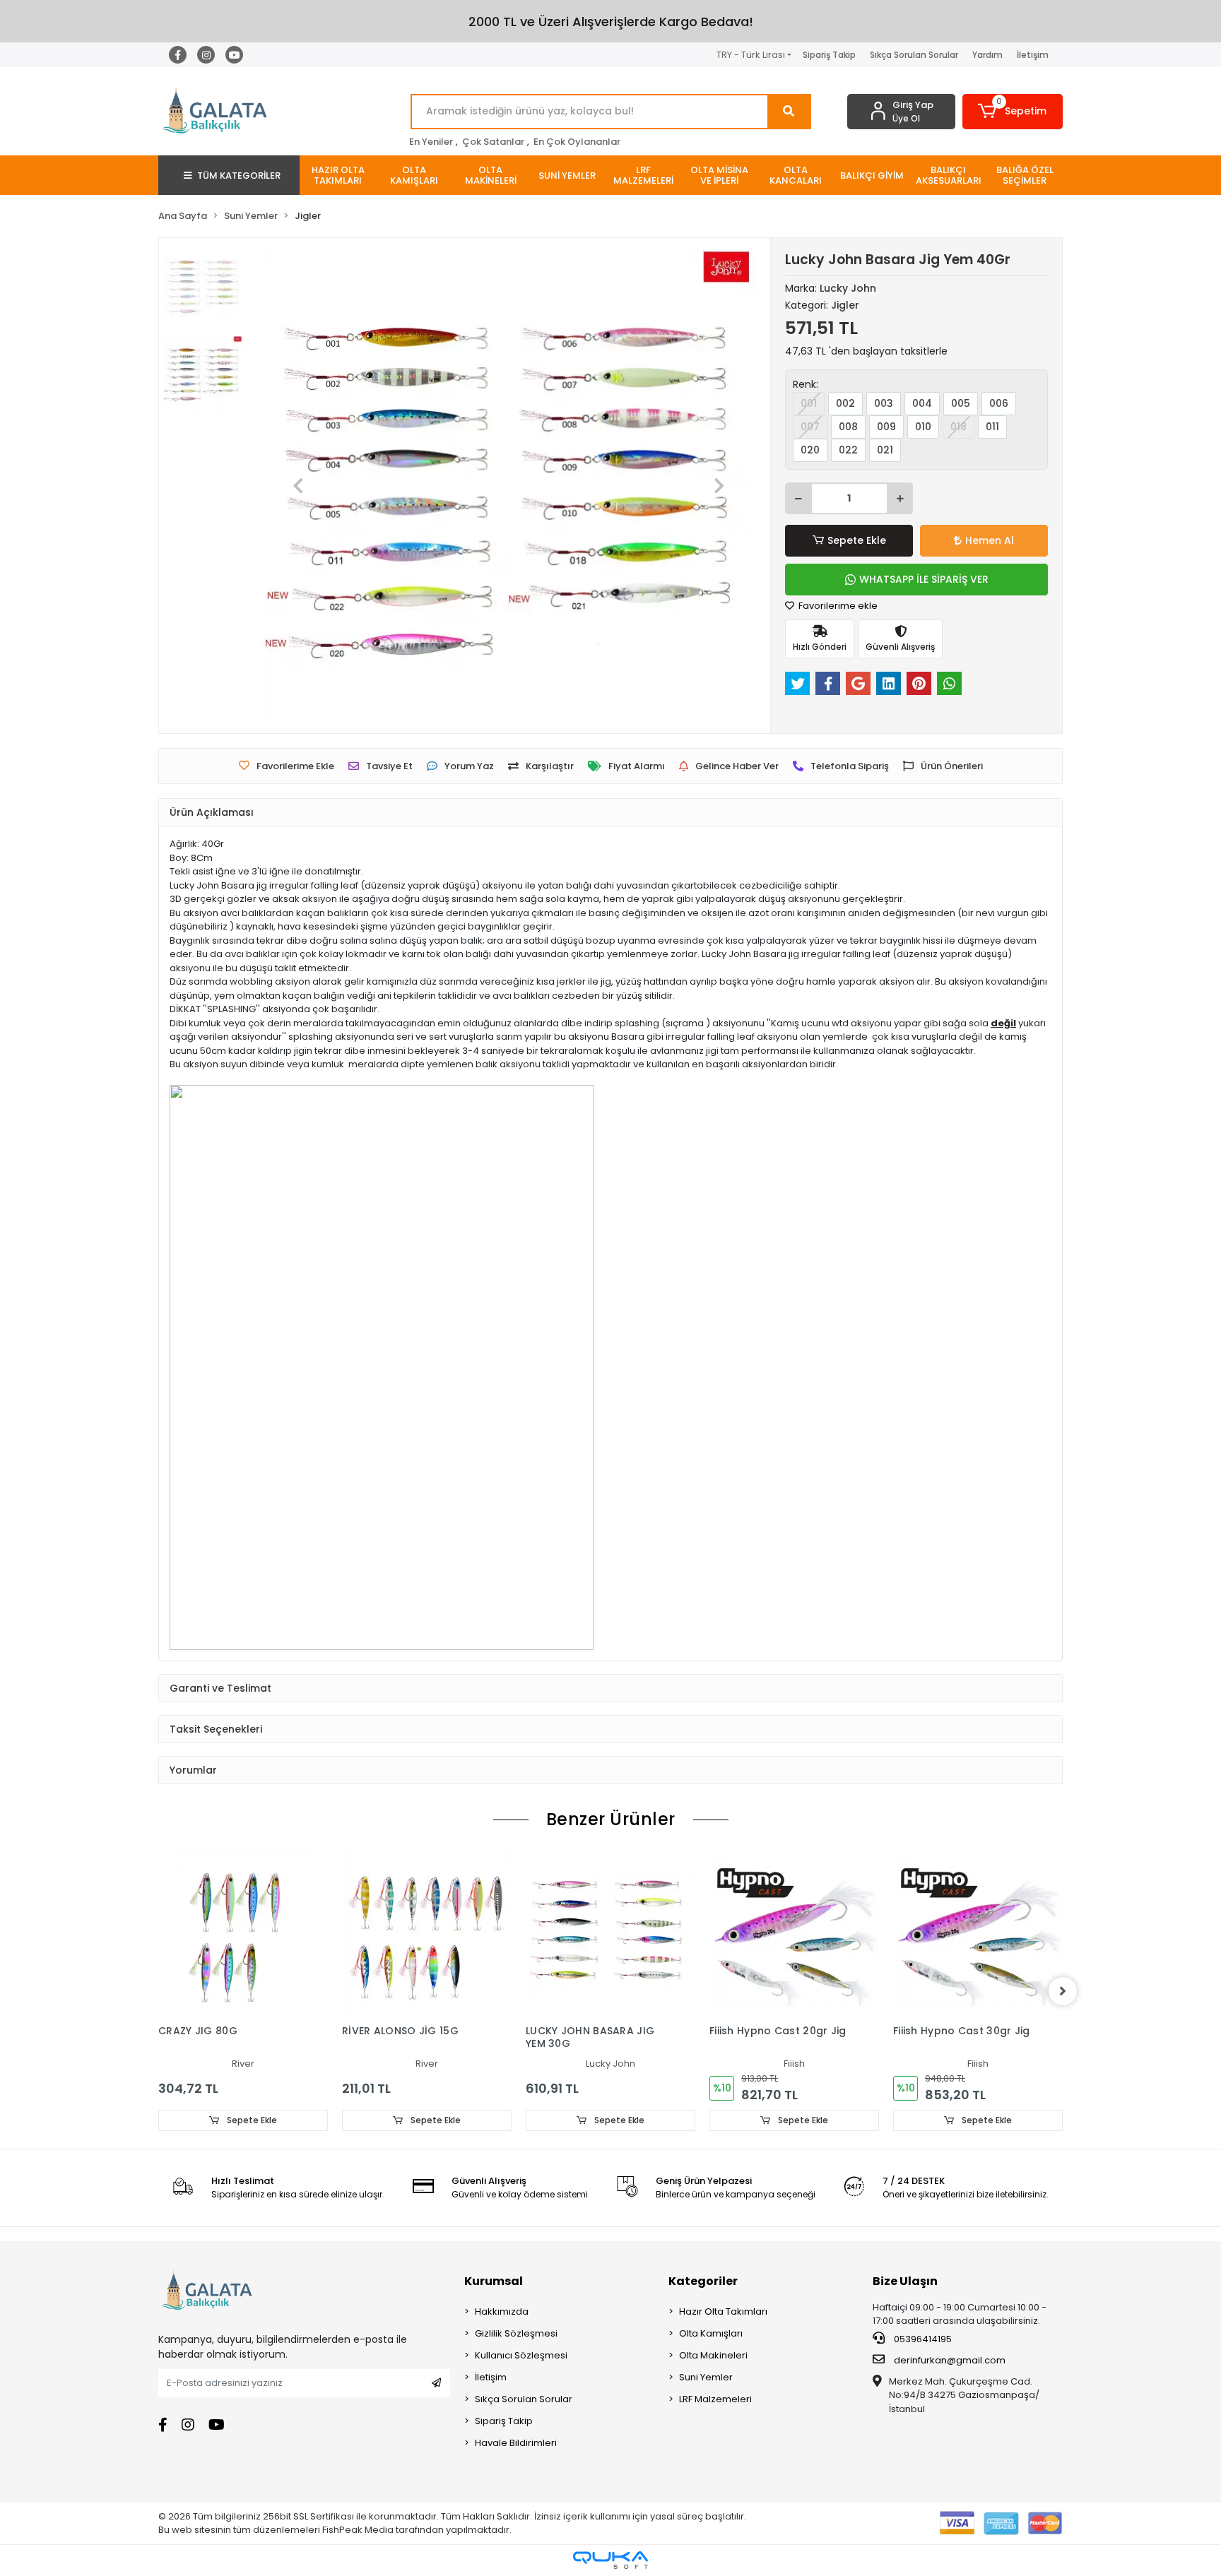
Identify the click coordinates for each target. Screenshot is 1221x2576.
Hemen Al (990, 540)
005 (961, 403)
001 (809, 403)
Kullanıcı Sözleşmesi (521, 2355)
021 (885, 450)
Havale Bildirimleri (516, 2443)
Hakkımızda (502, 2311)
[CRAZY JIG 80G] (243, 1933)
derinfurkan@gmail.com (950, 2360)
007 (810, 427)
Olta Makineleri (713, 2355)
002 (845, 403)
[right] (1063, 1991)
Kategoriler (703, 2281)
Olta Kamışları (711, 2333)
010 (923, 427)
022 (848, 450)
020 (810, 450)
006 (999, 403)
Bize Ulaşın (905, 2281)
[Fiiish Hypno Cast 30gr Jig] (978, 1933)
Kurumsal (494, 2281)
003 (884, 403)
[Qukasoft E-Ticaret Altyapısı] (610, 2560)
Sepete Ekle (857, 540)
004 (922, 403)
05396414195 (922, 2339)
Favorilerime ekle (837, 606)
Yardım (987, 55)
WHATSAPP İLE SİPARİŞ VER (924, 579)
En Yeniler (431, 142)
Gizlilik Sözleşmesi (516, 2333)
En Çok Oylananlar (577, 142)
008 (848, 427)
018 (958, 427)
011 (992, 427)
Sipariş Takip (829, 55)
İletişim (1033, 55)
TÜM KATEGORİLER (239, 176)
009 (886, 427)
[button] (1013, 112)
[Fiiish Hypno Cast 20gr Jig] (794, 1933)
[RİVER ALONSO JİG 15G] (427, 1933)
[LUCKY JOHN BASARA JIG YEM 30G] (610, 1933)
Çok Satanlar (493, 142)
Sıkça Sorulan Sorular (914, 55)
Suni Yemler (706, 2377)
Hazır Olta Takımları (723, 2311)
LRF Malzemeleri (715, 2399)
